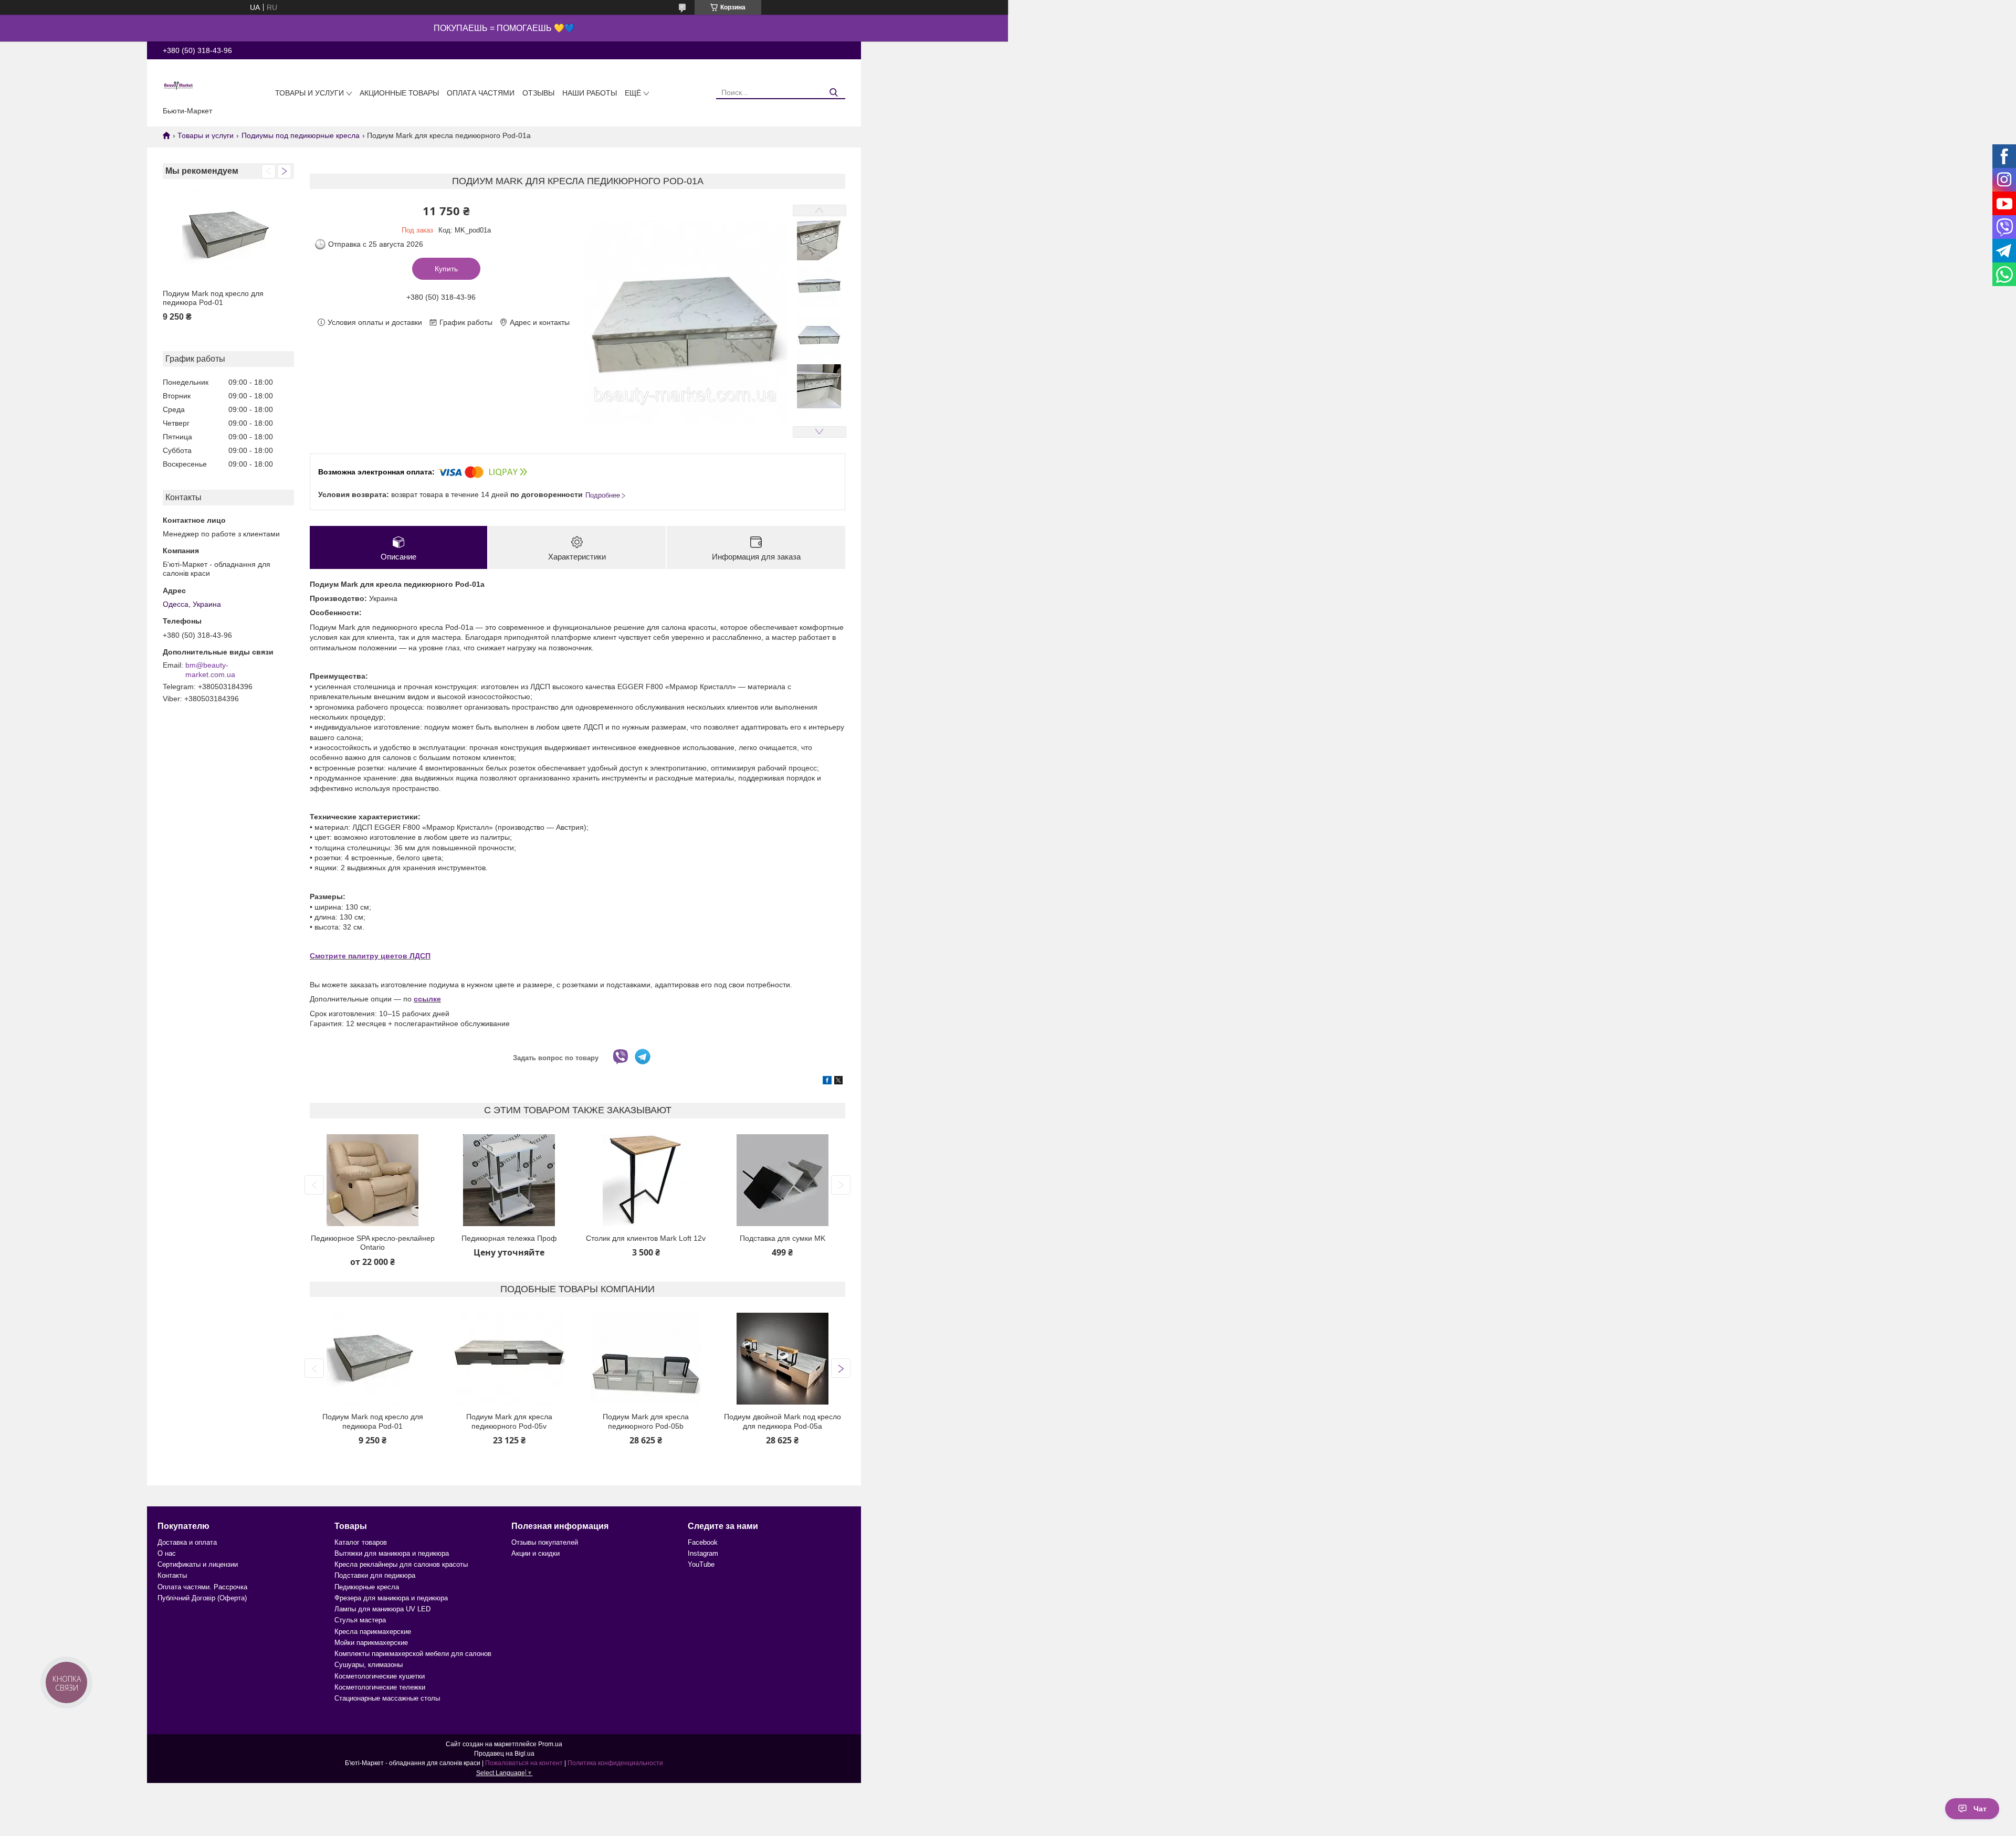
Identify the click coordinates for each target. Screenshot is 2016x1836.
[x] (838, 1082)
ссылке (427, 999)
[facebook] (827, 1082)
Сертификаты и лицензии (198, 1564)
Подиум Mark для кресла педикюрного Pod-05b (646, 1421)
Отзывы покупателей (545, 1542)
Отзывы (538, 93)
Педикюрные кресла (367, 1587)
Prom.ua (550, 1744)
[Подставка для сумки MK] (783, 1180)
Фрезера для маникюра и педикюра (391, 1598)
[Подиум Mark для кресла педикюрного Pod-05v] (509, 1359)
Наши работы (590, 93)
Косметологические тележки (380, 1687)
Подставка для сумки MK (783, 1238)
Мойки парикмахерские (371, 1643)
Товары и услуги (309, 93)
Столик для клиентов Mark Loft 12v (646, 1238)
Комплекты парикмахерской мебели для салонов (413, 1654)
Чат (1980, 1809)
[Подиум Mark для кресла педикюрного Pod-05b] (646, 1359)
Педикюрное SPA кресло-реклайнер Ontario (373, 1243)
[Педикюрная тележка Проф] (509, 1180)
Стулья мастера (360, 1620)
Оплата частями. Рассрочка (202, 1587)
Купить (446, 269)
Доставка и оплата (187, 1542)
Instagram (703, 1553)
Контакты (172, 1575)
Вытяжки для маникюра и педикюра (392, 1553)
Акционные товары (399, 93)
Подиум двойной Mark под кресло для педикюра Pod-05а (783, 1421)
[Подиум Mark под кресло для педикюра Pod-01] (228, 235)
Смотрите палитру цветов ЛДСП (370, 956)
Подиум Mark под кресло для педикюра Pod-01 (213, 298)
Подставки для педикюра (375, 1575)
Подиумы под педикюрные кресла (301, 135)
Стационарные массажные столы (387, 1698)
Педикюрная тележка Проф (509, 1238)
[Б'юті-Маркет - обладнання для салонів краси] (178, 85)
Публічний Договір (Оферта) (202, 1598)
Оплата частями (481, 93)
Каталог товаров (361, 1542)
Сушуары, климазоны (369, 1665)
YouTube (701, 1564)
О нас (167, 1553)
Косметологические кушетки (380, 1676)
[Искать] (833, 93)
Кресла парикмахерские (373, 1632)
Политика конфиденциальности (615, 1763)
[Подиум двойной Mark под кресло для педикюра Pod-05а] (783, 1359)
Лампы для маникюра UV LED (382, 1609)
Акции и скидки (535, 1553)
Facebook (703, 1542)
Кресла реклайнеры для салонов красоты (401, 1564)
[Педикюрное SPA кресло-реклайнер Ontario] (372, 1180)
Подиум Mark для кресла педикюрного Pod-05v (509, 1421)
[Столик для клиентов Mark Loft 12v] (646, 1180)
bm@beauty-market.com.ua (210, 670)
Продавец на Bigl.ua (504, 1754)
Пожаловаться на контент (524, 1763)
